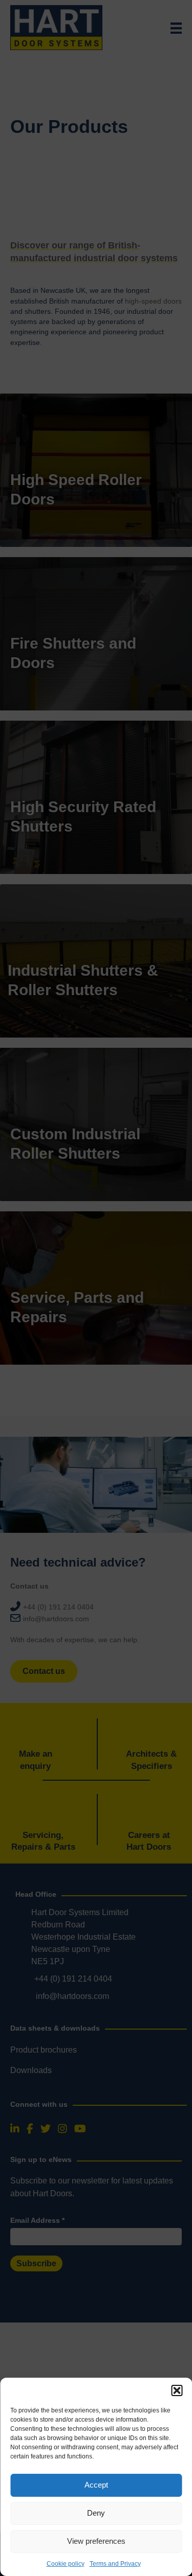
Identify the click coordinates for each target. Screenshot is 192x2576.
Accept (96, 2485)
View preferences (96, 2541)
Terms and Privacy (115, 2564)
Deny (96, 2513)
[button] (177, 2390)
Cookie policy (66, 2564)
